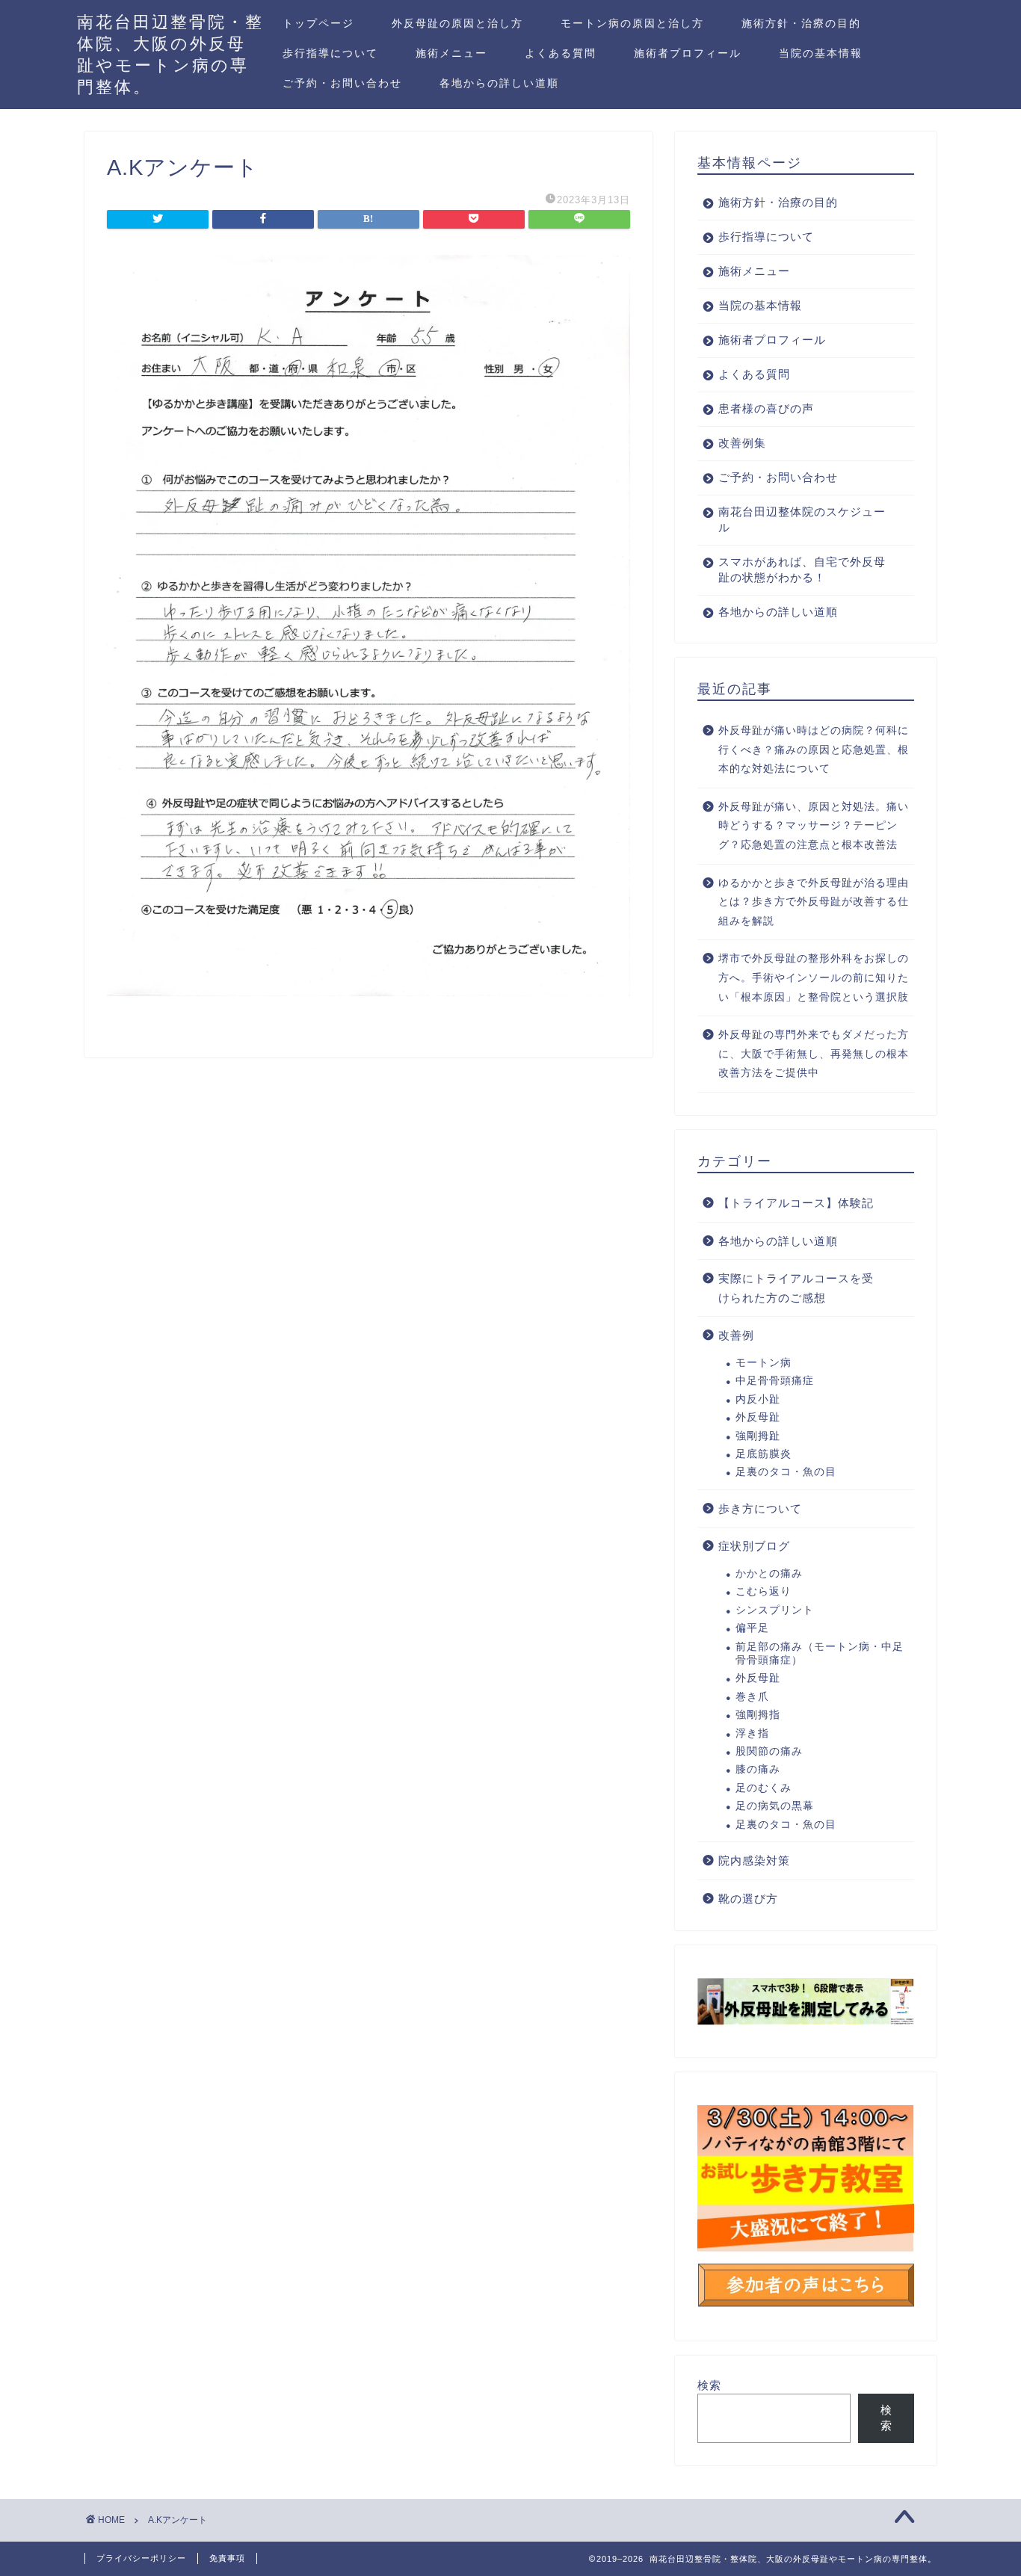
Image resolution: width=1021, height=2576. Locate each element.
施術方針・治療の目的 (801, 23)
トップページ (318, 23)
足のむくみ (764, 1788)
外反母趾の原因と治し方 (457, 23)
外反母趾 (758, 1417)
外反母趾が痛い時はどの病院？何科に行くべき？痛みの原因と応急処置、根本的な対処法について (814, 750)
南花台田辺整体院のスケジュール (802, 519)
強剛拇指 (758, 1715)
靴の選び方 (748, 1899)
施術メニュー (451, 53)
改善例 (736, 1335)
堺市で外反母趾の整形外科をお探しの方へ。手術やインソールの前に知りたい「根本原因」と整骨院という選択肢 (814, 977)
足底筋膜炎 (764, 1454)
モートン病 (764, 1363)
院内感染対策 (754, 1860)
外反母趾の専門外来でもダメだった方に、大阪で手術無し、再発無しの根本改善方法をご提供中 (814, 1054)
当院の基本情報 (821, 53)
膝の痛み (758, 1769)
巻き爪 (752, 1697)
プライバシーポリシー (141, 2558)
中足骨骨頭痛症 (775, 1381)
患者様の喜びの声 (766, 408)
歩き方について (760, 1508)
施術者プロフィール (688, 53)
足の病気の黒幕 (775, 1806)
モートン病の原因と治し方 (632, 23)
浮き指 (752, 1733)
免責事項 (227, 2558)
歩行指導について (330, 53)
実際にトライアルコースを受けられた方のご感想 (796, 1288)
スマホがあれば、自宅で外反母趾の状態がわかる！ (802, 569)
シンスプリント (775, 1610)
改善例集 (742, 443)
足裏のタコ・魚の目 (786, 1472)
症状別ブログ (754, 1546)
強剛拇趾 (758, 1436)
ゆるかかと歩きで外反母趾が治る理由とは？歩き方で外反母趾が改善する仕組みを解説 (814, 902)
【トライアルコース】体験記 (796, 1203)
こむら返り (764, 1591)
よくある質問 (561, 53)
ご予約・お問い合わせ (342, 83)
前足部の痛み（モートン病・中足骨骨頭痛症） (820, 1653)
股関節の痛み (769, 1751)
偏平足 (752, 1628)
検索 (709, 2385)
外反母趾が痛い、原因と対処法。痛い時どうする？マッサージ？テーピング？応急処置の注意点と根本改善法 (814, 826)
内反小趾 (758, 1399)
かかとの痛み (769, 1573)
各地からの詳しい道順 (499, 83)
